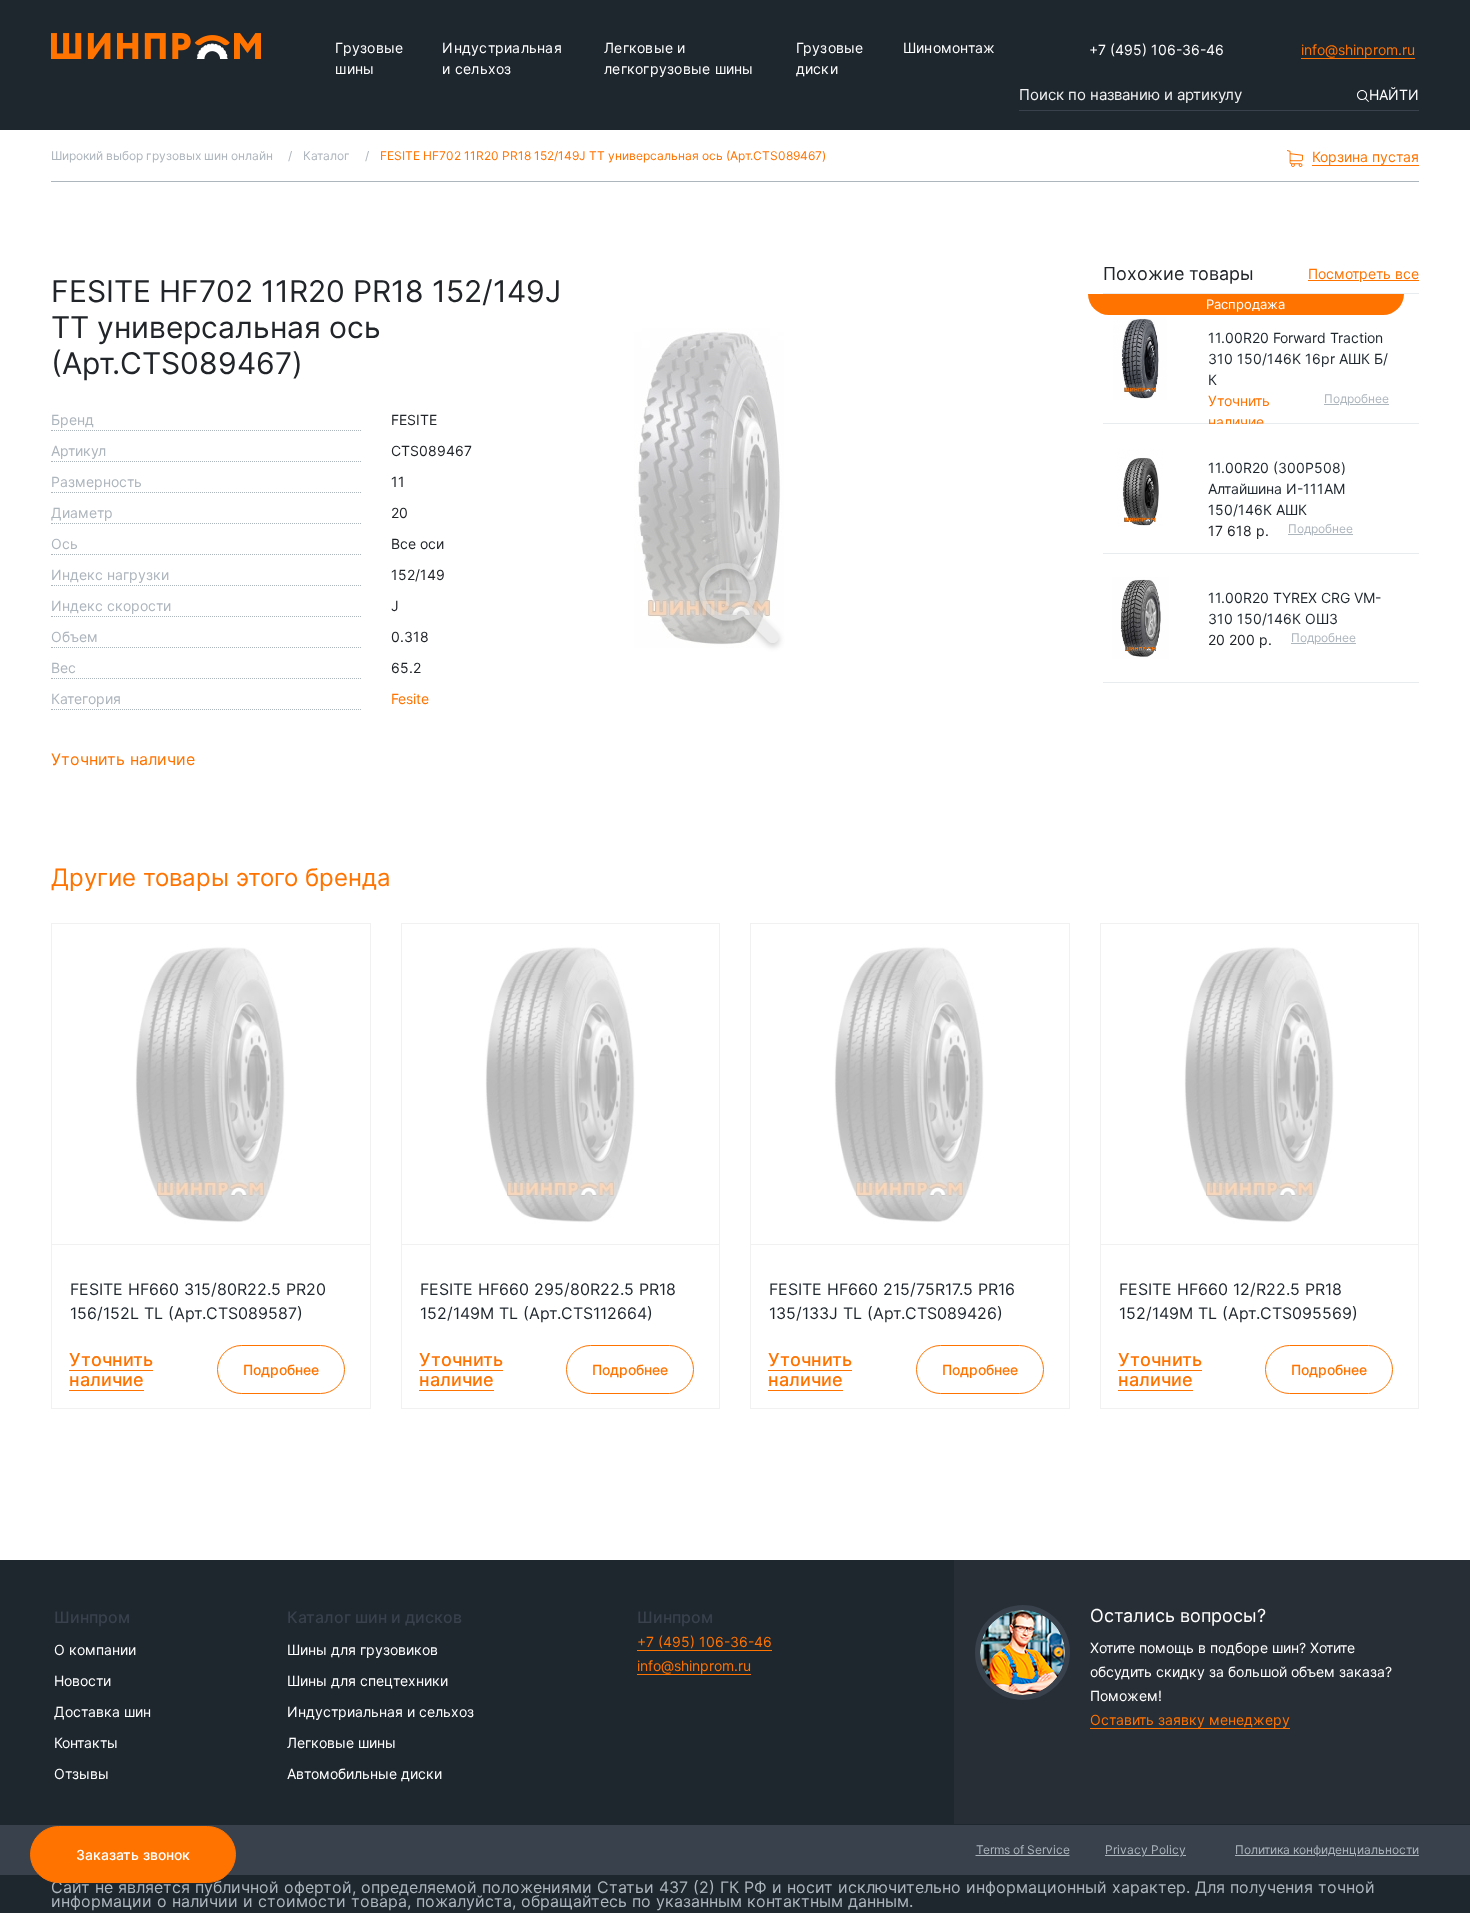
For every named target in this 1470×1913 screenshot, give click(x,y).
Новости (82, 1680)
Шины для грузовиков (362, 1649)
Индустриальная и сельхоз (502, 58)
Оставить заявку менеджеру (1190, 1719)
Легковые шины (341, 1742)
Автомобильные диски (364, 1773)
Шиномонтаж (949, 47)
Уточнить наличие (123, 759)
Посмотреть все (1363, 273)
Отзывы (81, 1773)
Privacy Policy (1145, 1849)
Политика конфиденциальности (1327, 1849)
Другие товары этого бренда (224, 877)
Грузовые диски (830, 58)
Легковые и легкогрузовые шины (679, 58)
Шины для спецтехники (367, 1680)
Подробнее (1356, 398)
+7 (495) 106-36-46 (1156, 49)
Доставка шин (102, 1711)
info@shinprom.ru (1358, 49)
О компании (95, 1649)
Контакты (86, 1742)
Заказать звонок (133, 1854)
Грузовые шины (369, 58)
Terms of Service (1023, 1849)
